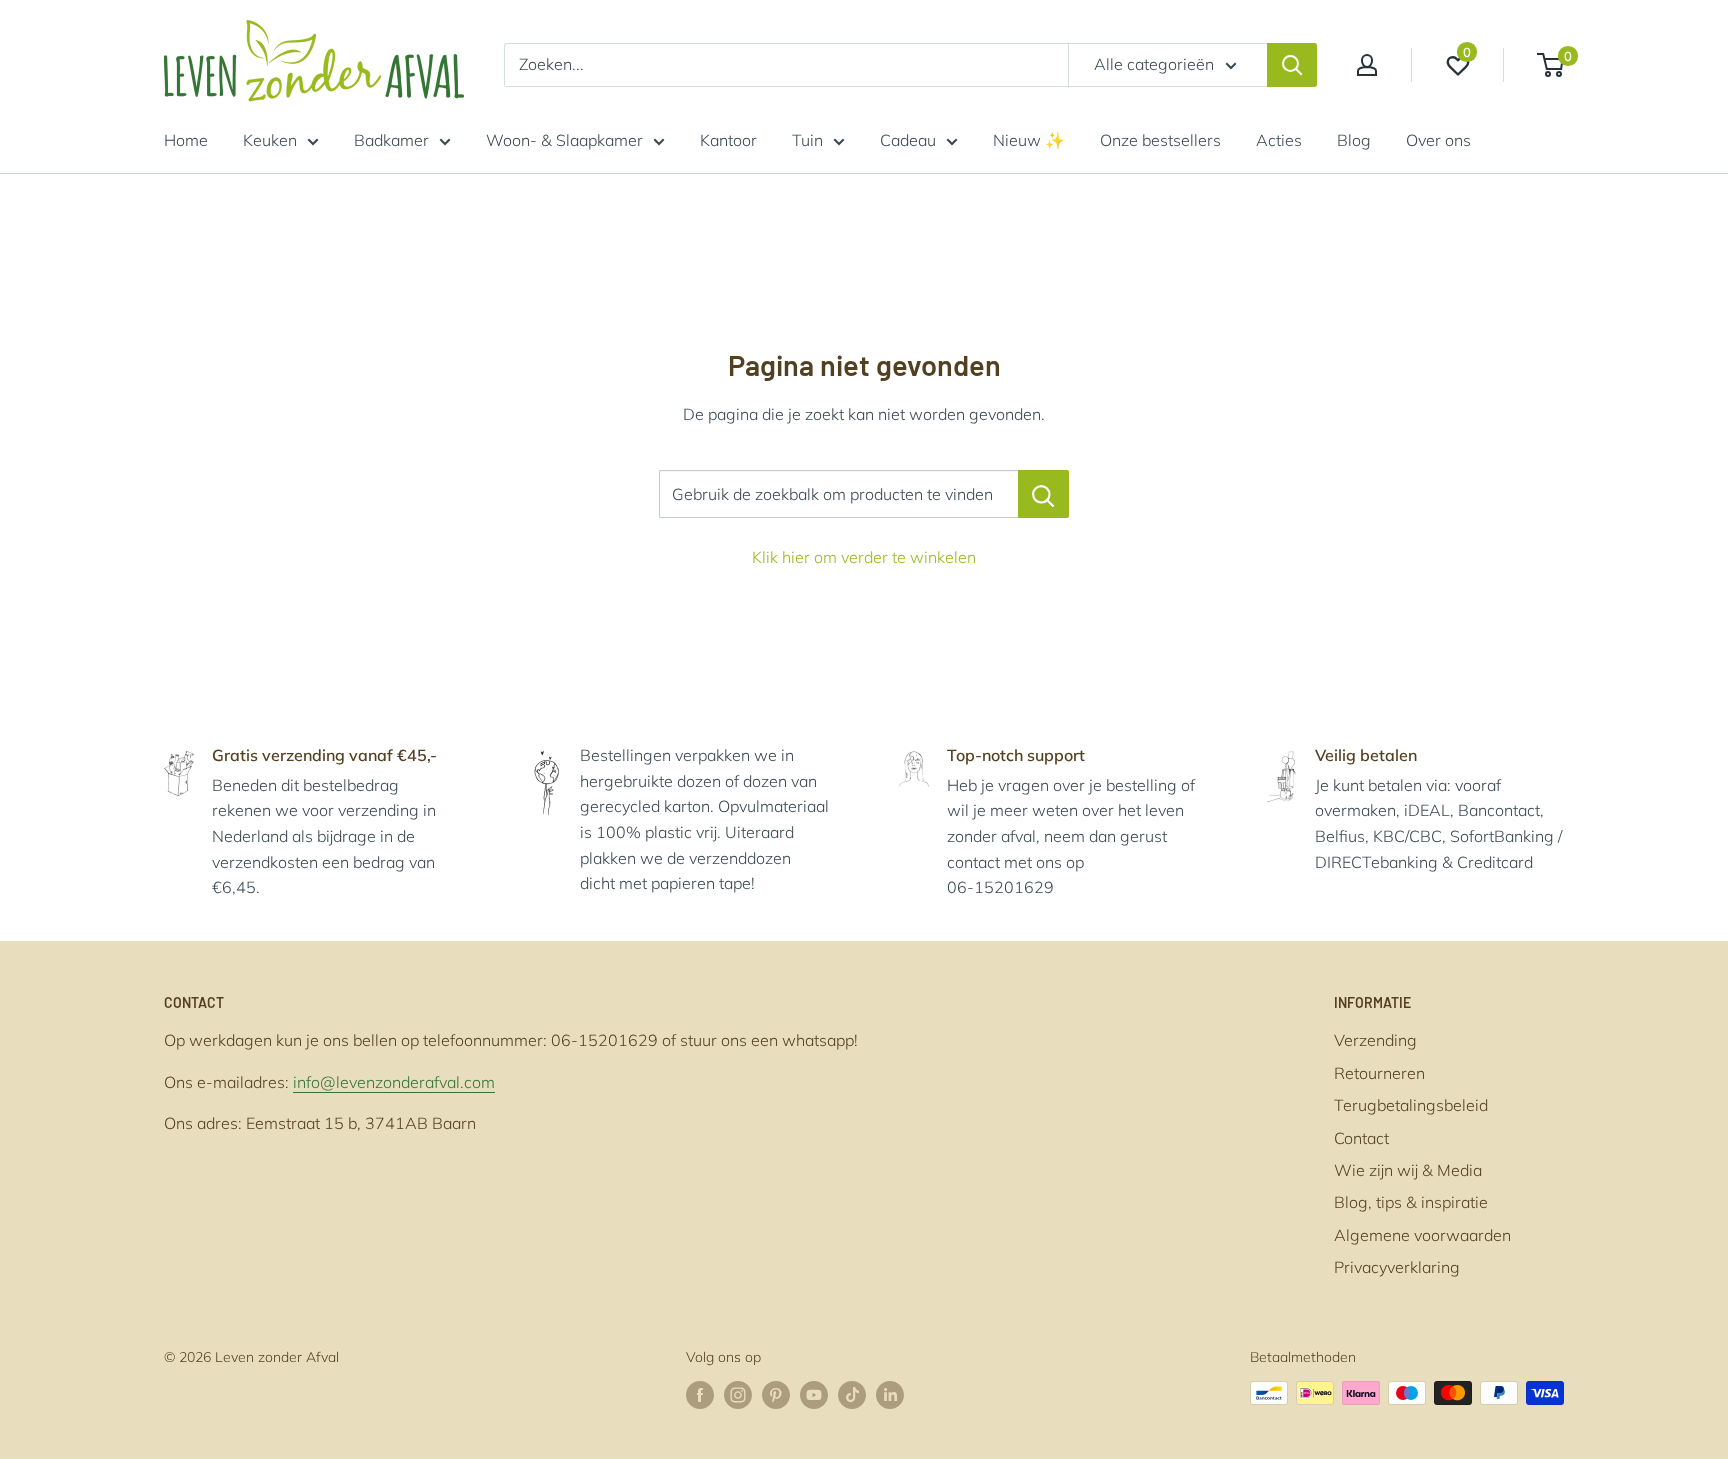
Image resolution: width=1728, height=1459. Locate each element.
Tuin (807, 140)
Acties (1279, 140)
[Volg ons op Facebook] (700, 1395)
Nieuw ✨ (1029, 140)
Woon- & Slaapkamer (564, 140)
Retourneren (1379, 1073)
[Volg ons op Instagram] (738, 1395)
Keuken (270, 140)
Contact (1361, 1138)
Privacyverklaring (1397, 1267)
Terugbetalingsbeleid (1411, 1105)
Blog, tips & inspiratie (1411, 1202)
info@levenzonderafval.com (394, 1082)
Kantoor (728, 140)
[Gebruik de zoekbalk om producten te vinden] (1043, 494)
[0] (1551, 65)
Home (186, 140)
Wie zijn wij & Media (1408, 1170)
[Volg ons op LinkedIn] (890, 1395)
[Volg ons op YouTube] (814, 1395)
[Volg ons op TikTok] (852, 1395)
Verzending (1375, 1040)
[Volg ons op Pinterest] (776, 1395)
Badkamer (391, 140)
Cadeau (908, 140)
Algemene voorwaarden (1422, 1235)
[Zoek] (1292, 65)
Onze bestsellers (1160, 140)
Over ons (1438, 140)
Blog (1354, 140)
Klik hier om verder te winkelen (864, 557)
